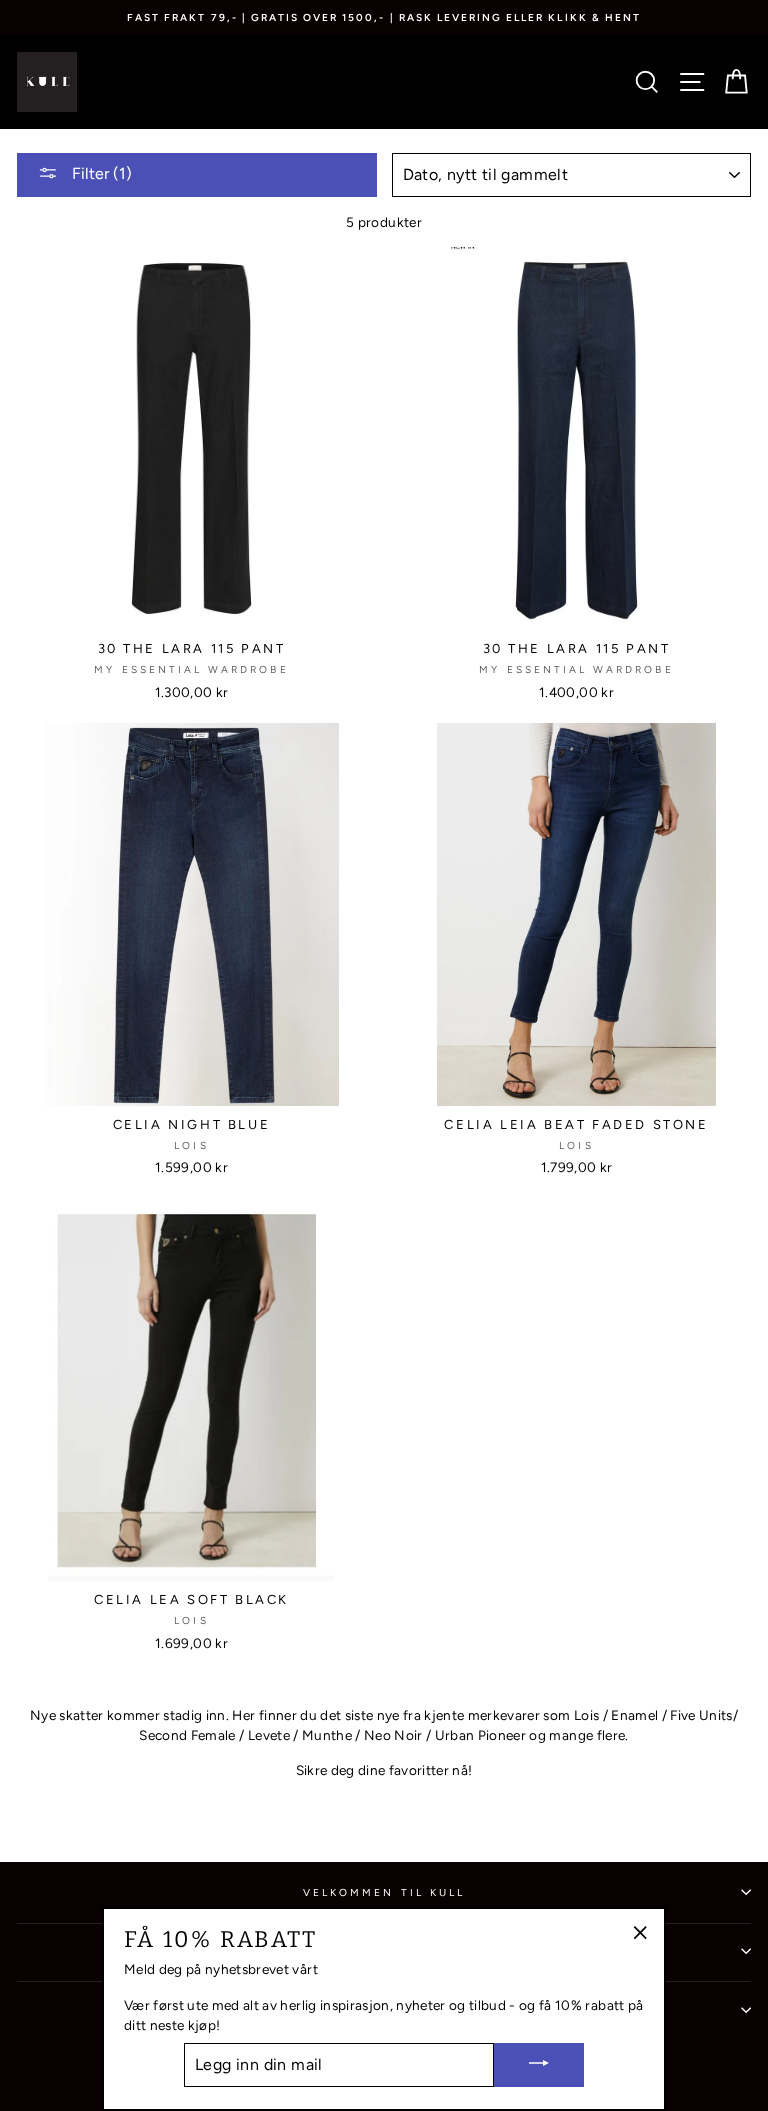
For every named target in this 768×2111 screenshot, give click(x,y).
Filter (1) (100, 173)
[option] (384, 17)
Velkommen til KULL (384, 1892)
